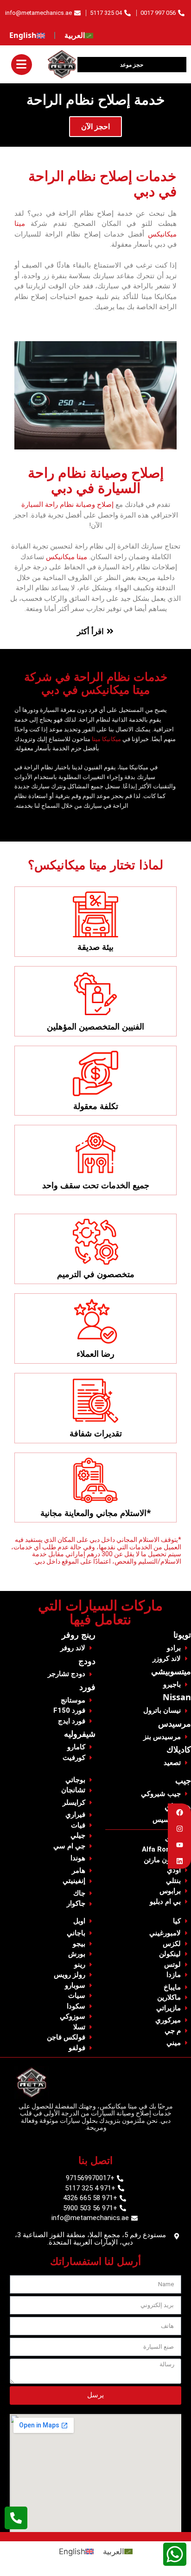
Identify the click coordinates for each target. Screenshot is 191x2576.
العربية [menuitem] (114, 2551)
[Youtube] (180, 1845)
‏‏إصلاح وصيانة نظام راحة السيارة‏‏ (67, 505)
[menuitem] (79, 36)
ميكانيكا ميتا (106, 739)
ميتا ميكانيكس (67, 557)
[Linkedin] (180, 1861)
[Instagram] (180, 1829)
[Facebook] (180, 1812)
